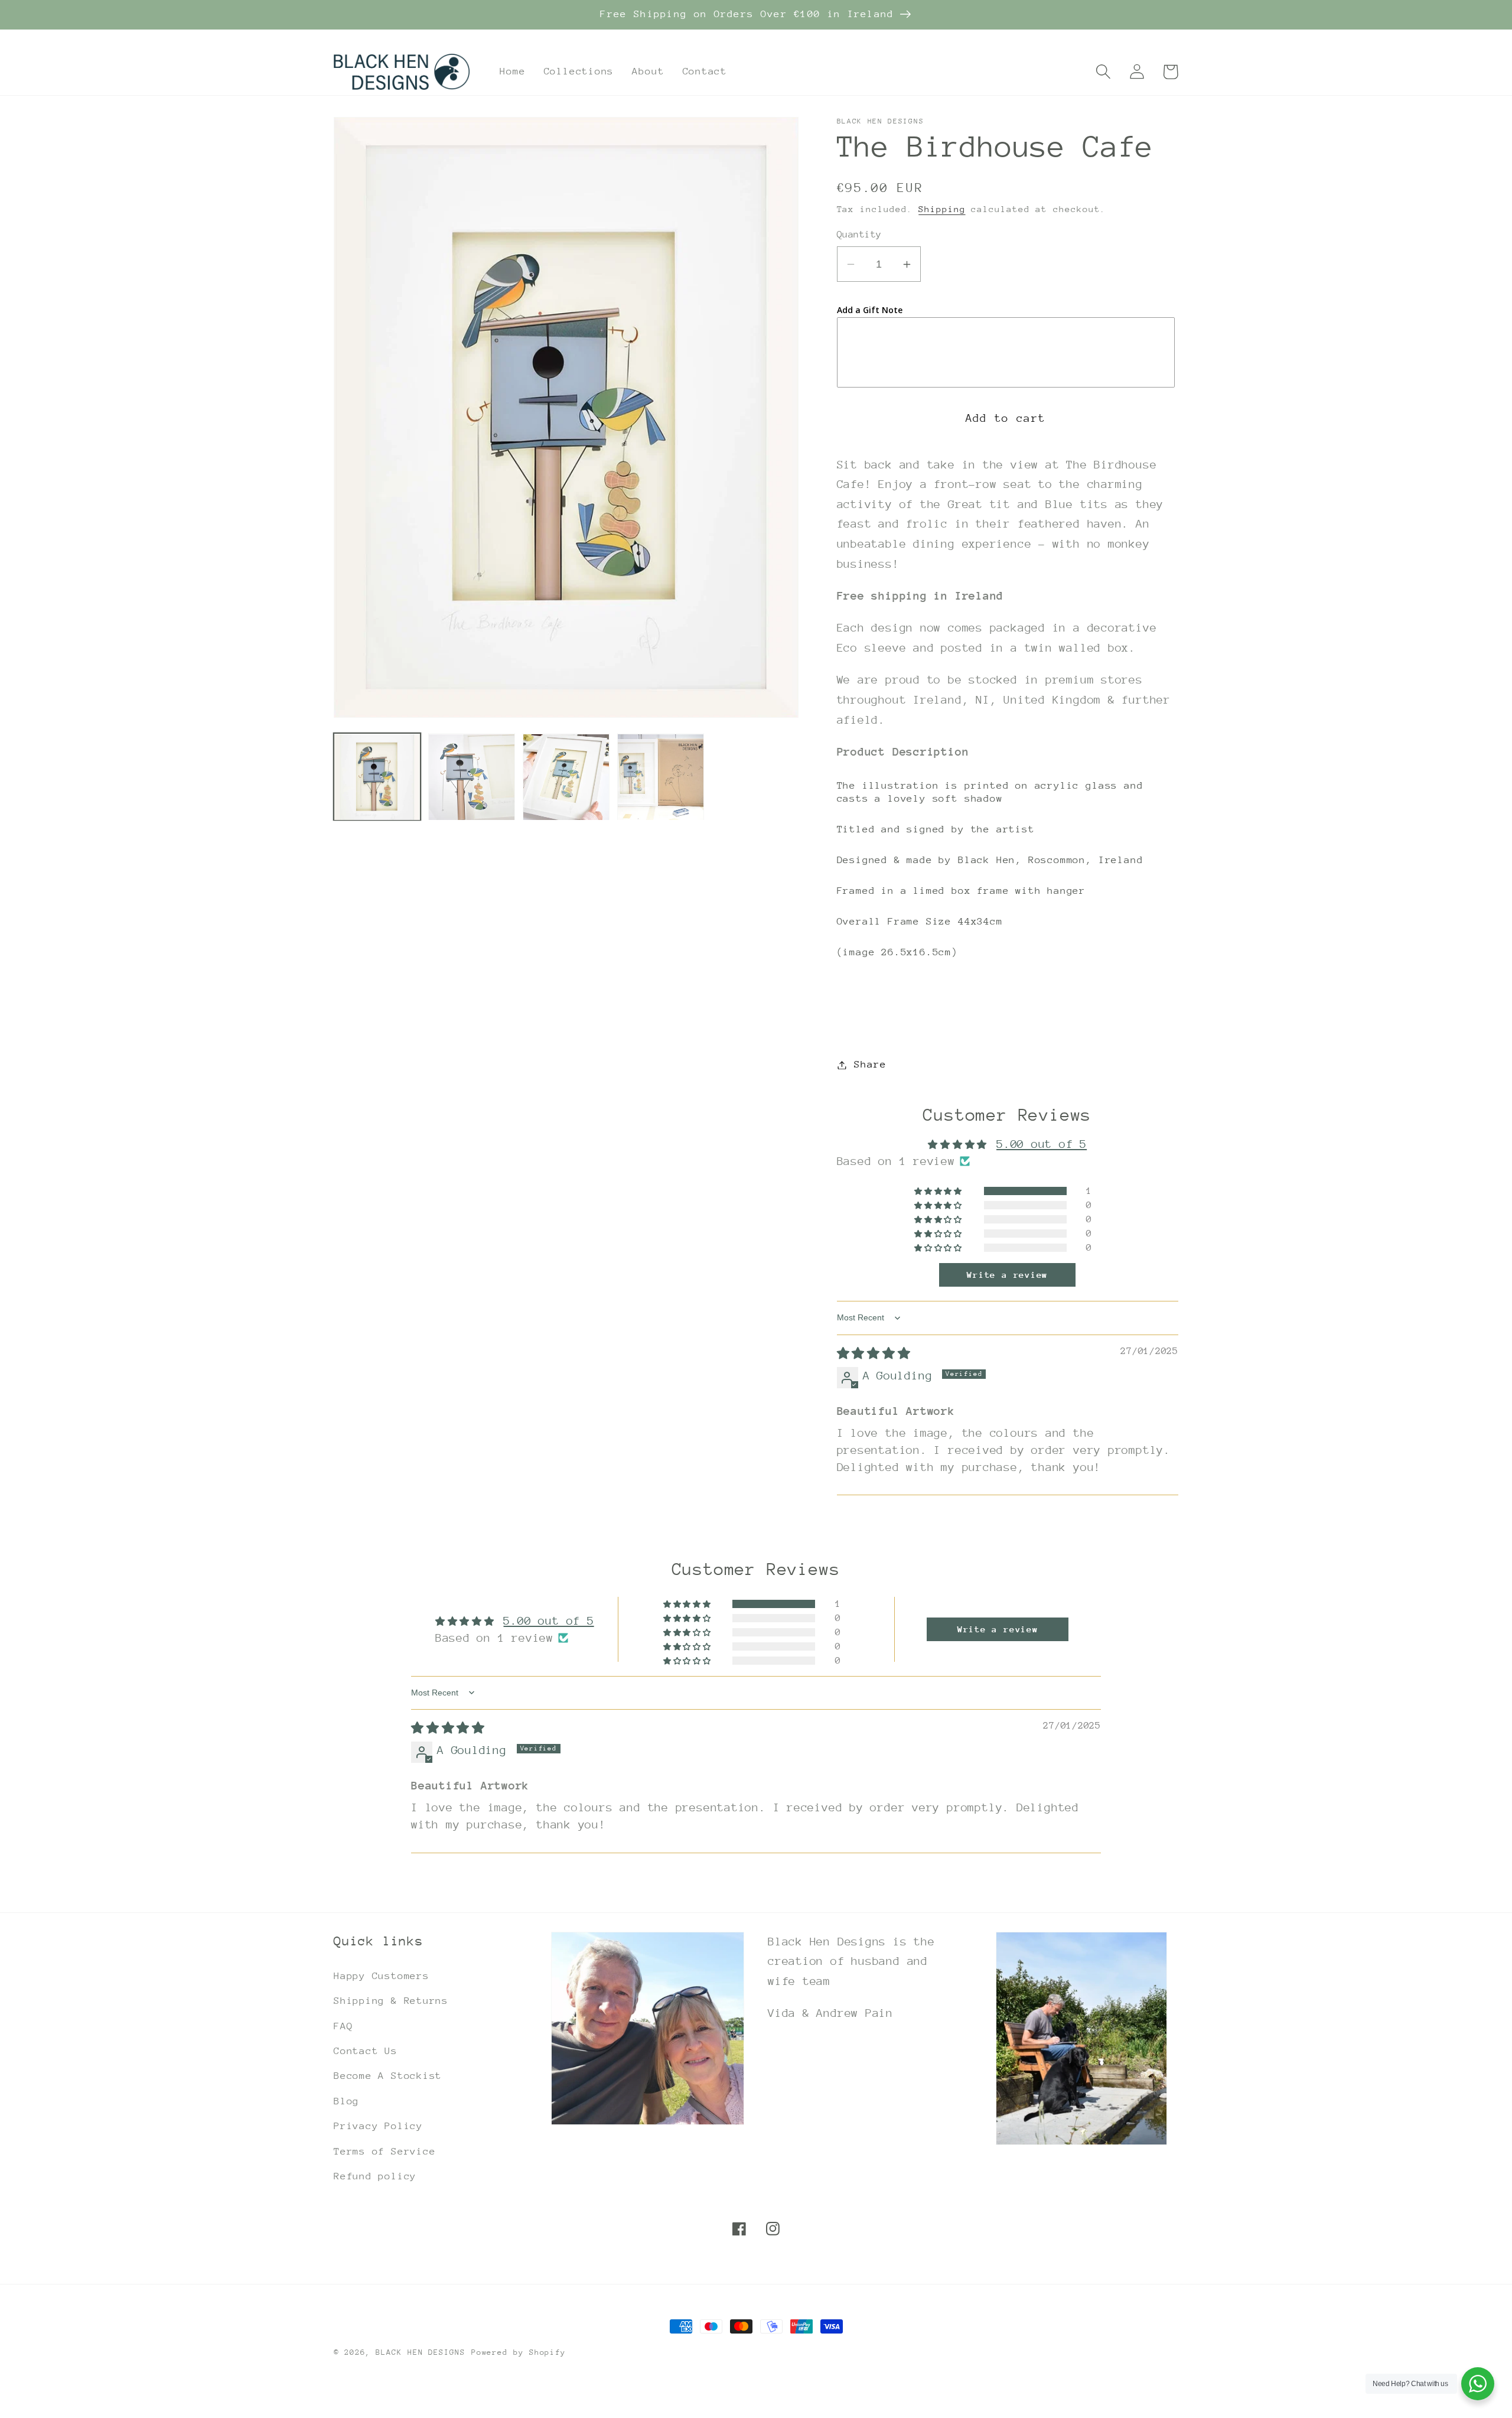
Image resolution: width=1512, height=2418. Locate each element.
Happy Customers (382, 1976)
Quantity (859, 235)
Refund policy (375, 2176)
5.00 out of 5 (1042, 1144)
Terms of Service (384, 2151)
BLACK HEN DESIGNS (420, 2352)
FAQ (343, 2026)
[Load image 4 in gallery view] (661, 777)
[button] (1103, 72)
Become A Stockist (388, 2076)
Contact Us (366, 2051)
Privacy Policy (378, 2126)
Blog (346, 2101)
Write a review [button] (1007, 1275)
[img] (874, 1353)
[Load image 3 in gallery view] (566, 777)
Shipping (942, 209)
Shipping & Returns (391, 2001)
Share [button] (870, 1065)
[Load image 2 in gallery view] (472, 777)
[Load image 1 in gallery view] (377, 777)
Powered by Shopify (519, 2352)
